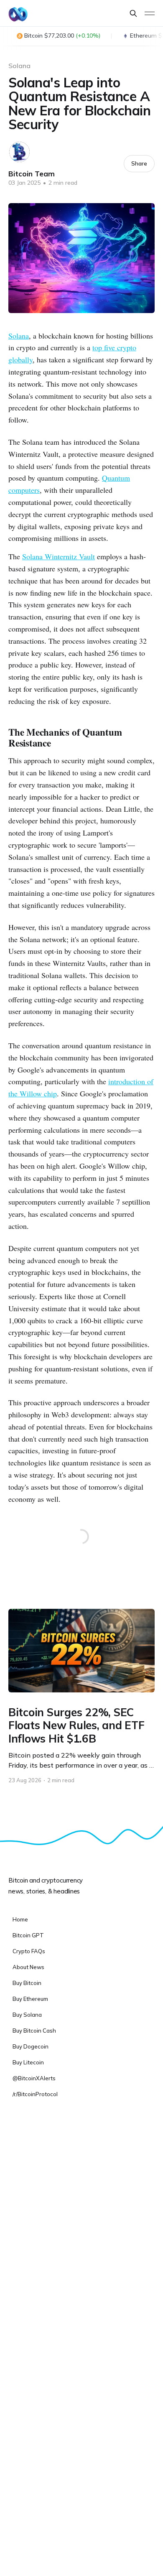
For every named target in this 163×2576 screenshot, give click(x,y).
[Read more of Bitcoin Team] (19, 152)
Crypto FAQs (29, 1951)
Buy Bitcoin (27, 1983)
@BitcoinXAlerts (34, 2078)
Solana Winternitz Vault (59, 556)
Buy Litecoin (28, 2062)
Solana (19, 66)
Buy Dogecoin (31, 2046)
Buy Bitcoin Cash (34, 2031)
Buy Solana (27, 2015)
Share (139, 163)
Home (20, 1919)
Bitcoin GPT (28, 1935)
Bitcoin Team (32, 174)
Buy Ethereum (30, 1999)
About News (28, 1967)
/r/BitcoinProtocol (35, 2094)
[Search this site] (133, 13)
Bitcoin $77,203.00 (62, 36)
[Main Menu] (150, 13)
